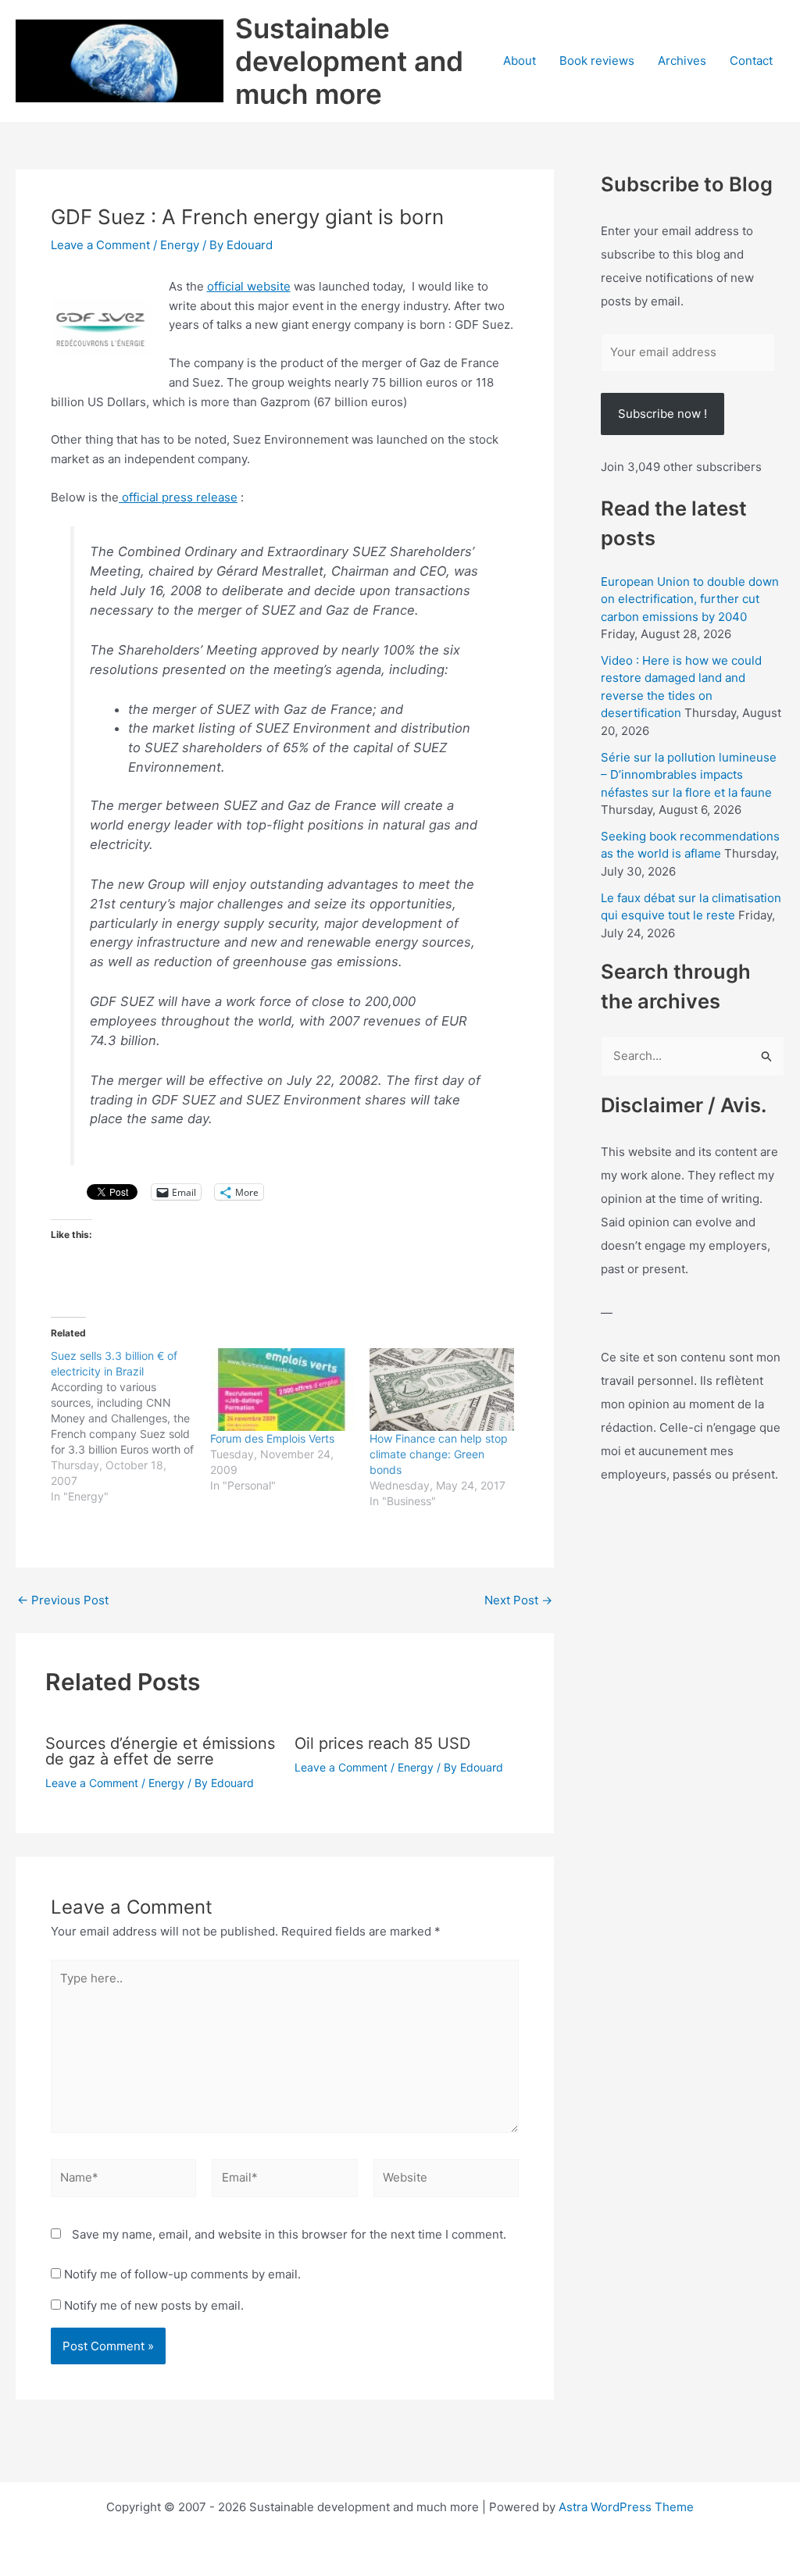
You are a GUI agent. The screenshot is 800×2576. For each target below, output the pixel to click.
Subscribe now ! (662, 414)
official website (249, 286)
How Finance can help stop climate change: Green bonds (439, 1454)
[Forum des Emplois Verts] (282, 1389)
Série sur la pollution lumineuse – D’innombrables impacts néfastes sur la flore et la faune (689, 775)
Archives (682, 61)
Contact (751, 61)
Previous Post (63, 1600)
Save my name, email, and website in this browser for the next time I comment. (289, 2234)
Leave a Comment (100, 245)
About (520, 61)
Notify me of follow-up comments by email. (182, 2274)
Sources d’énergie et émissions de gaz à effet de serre (160, 1751)
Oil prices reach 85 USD (382, 1743)
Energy (180, 245)
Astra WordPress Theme (626, 2507)
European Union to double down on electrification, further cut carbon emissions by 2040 (690, 599)
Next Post (518, 1600)
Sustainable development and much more (349, 61)
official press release (178, 497)
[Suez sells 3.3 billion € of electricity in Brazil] (130, 1426)
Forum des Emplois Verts (272, 1438)
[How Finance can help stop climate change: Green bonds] (441, 1389)
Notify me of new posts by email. (154, 2305)
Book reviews (597, 61)
